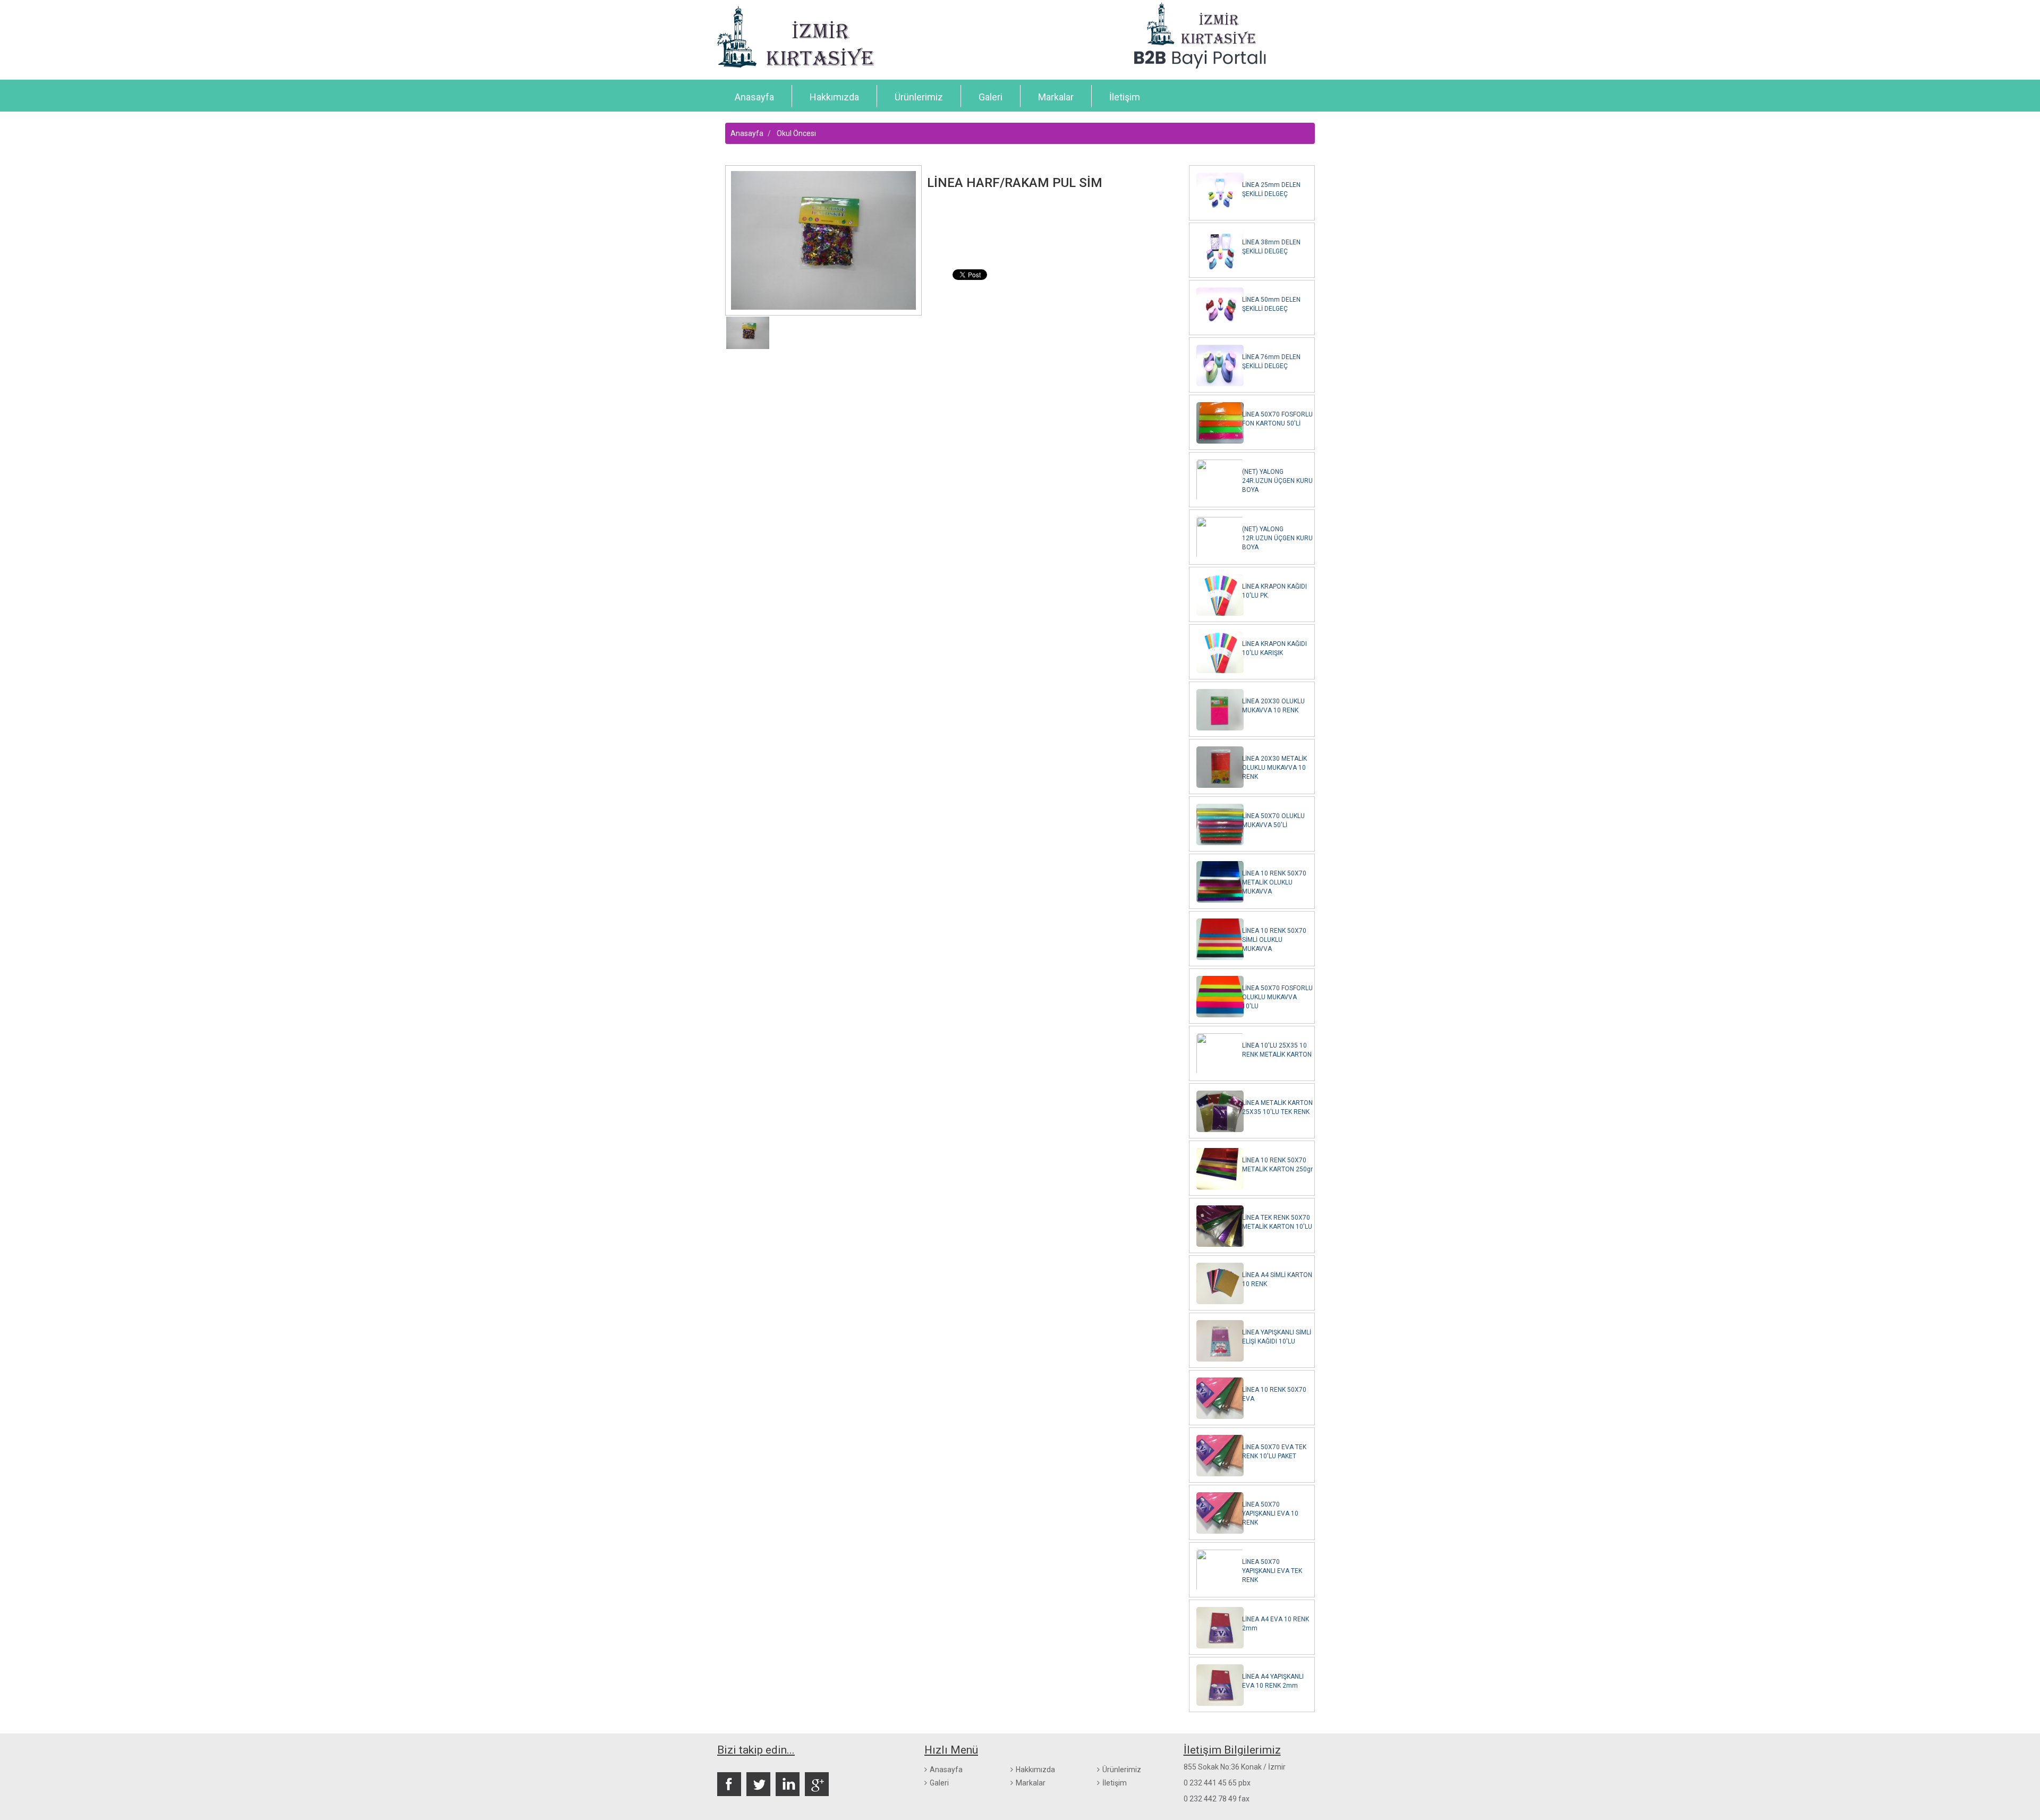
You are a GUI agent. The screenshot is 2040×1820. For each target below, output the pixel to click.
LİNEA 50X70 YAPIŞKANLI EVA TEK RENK (1272, 1571)
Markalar (1056, 97)
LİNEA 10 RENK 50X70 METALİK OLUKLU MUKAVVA (1274, 882)
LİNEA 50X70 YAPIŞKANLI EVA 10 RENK (1270, 1513)
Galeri (991, 97)
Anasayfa (754, 97)
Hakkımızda (834, 97)
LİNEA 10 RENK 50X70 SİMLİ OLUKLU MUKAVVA (1274, 940)
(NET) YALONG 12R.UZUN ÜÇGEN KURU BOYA (1277, 538)
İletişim (1125, 97)
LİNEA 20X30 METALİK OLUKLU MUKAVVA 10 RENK (1274, 768)
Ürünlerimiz (919, 97)
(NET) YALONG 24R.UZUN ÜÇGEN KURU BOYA (1277, 481)
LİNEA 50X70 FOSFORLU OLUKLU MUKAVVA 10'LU (1277, 997)
